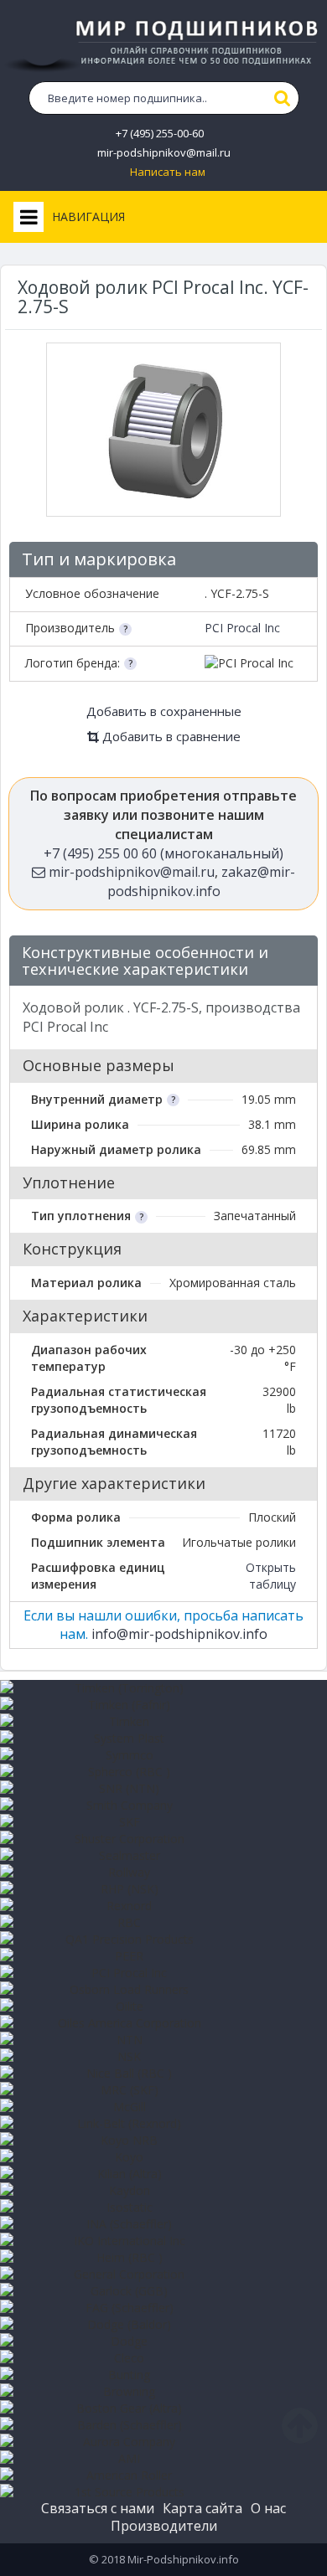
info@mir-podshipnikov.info (179, 1634)
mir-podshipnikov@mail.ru (164, 153)
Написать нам (168, 172)
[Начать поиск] (283, 98)
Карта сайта (202, 2508)
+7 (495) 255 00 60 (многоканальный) (163, 853)
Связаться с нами (98, 2508)
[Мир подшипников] (163, 43)
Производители (164, 2526)
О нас (268, 2508)
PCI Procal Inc (242, 628)
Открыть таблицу (271, 1576)
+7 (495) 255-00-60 (160, 134)
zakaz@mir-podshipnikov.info (202, 881)
